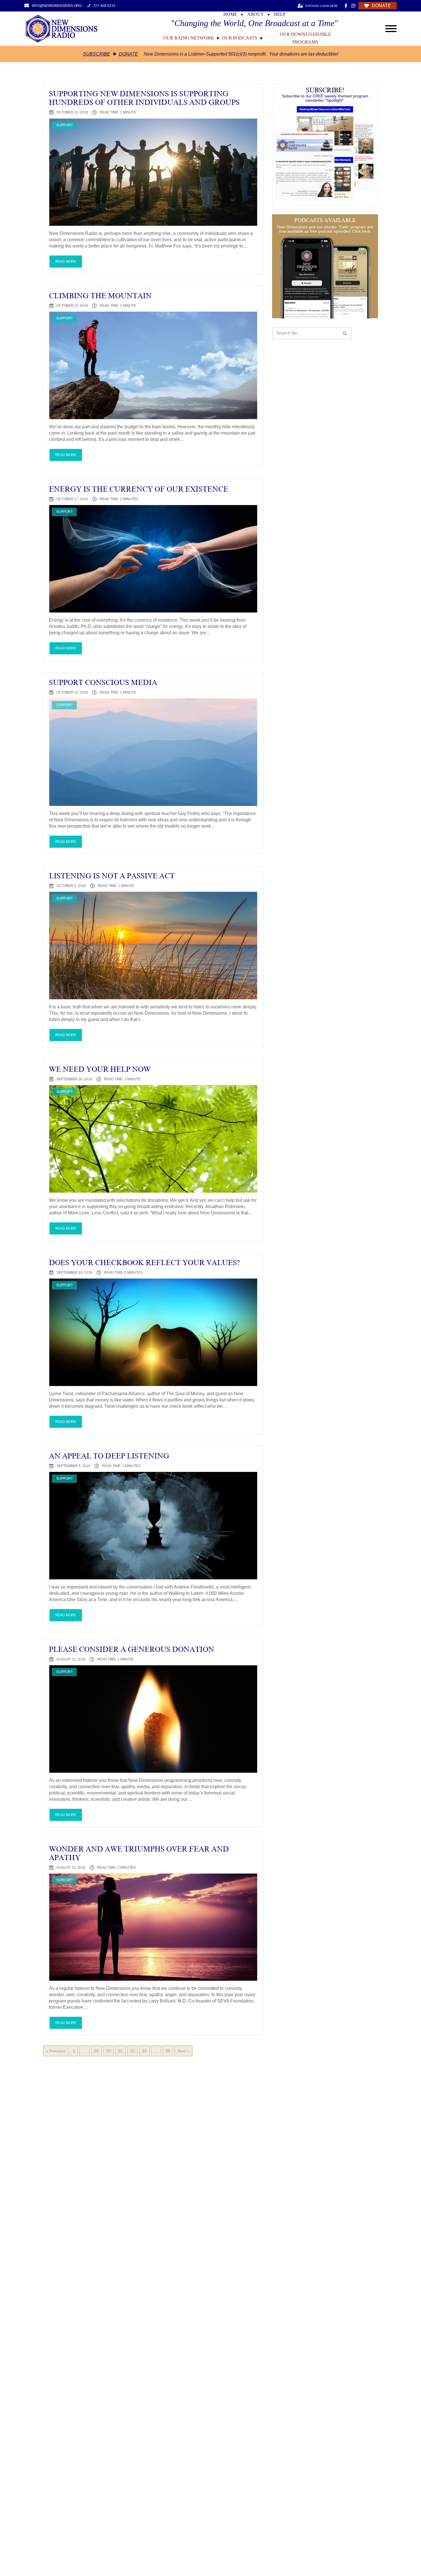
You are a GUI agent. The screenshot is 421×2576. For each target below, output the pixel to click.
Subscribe (97, 54)
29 (96, 2051)
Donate (128, 54)
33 (144, 2051)
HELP (280, 14)
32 (132, 2051)
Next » (183, 2051)
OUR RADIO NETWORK (189, 38)
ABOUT (255, 14)
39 (168, 2051)
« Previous (56, 2051)
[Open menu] (391, 29)
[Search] (345, 333)
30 (108, 2051)
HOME (230, 14)
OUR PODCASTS (240, 38)
